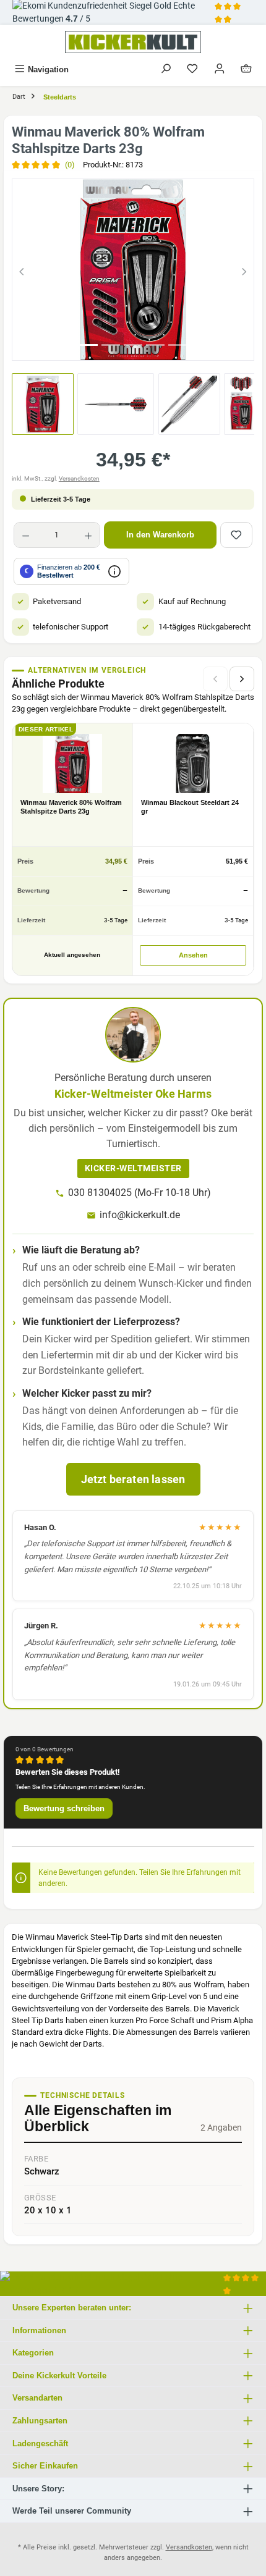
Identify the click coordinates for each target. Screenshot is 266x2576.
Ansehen (193, 955)
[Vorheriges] (22, 270)
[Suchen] (166, 69)
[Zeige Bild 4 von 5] (155, 345)
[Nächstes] (244, 270)
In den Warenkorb (160, 535)
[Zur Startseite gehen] (133, 42)
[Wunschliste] (192, 69)
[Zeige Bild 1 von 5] (88, 345)
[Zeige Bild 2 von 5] (111, 345)
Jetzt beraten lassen (133, 1479)
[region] (133, 270)
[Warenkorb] (246, 69)
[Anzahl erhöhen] (88, 535)
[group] (133, 270)
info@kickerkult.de (140, 1215)
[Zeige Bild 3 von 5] (133, 345)
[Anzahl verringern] (26, 535)
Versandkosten (79, 478)
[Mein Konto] (220, 69)
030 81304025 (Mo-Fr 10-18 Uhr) (139, 1193)
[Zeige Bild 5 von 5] (178, 345)
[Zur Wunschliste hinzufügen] (236, 535)
